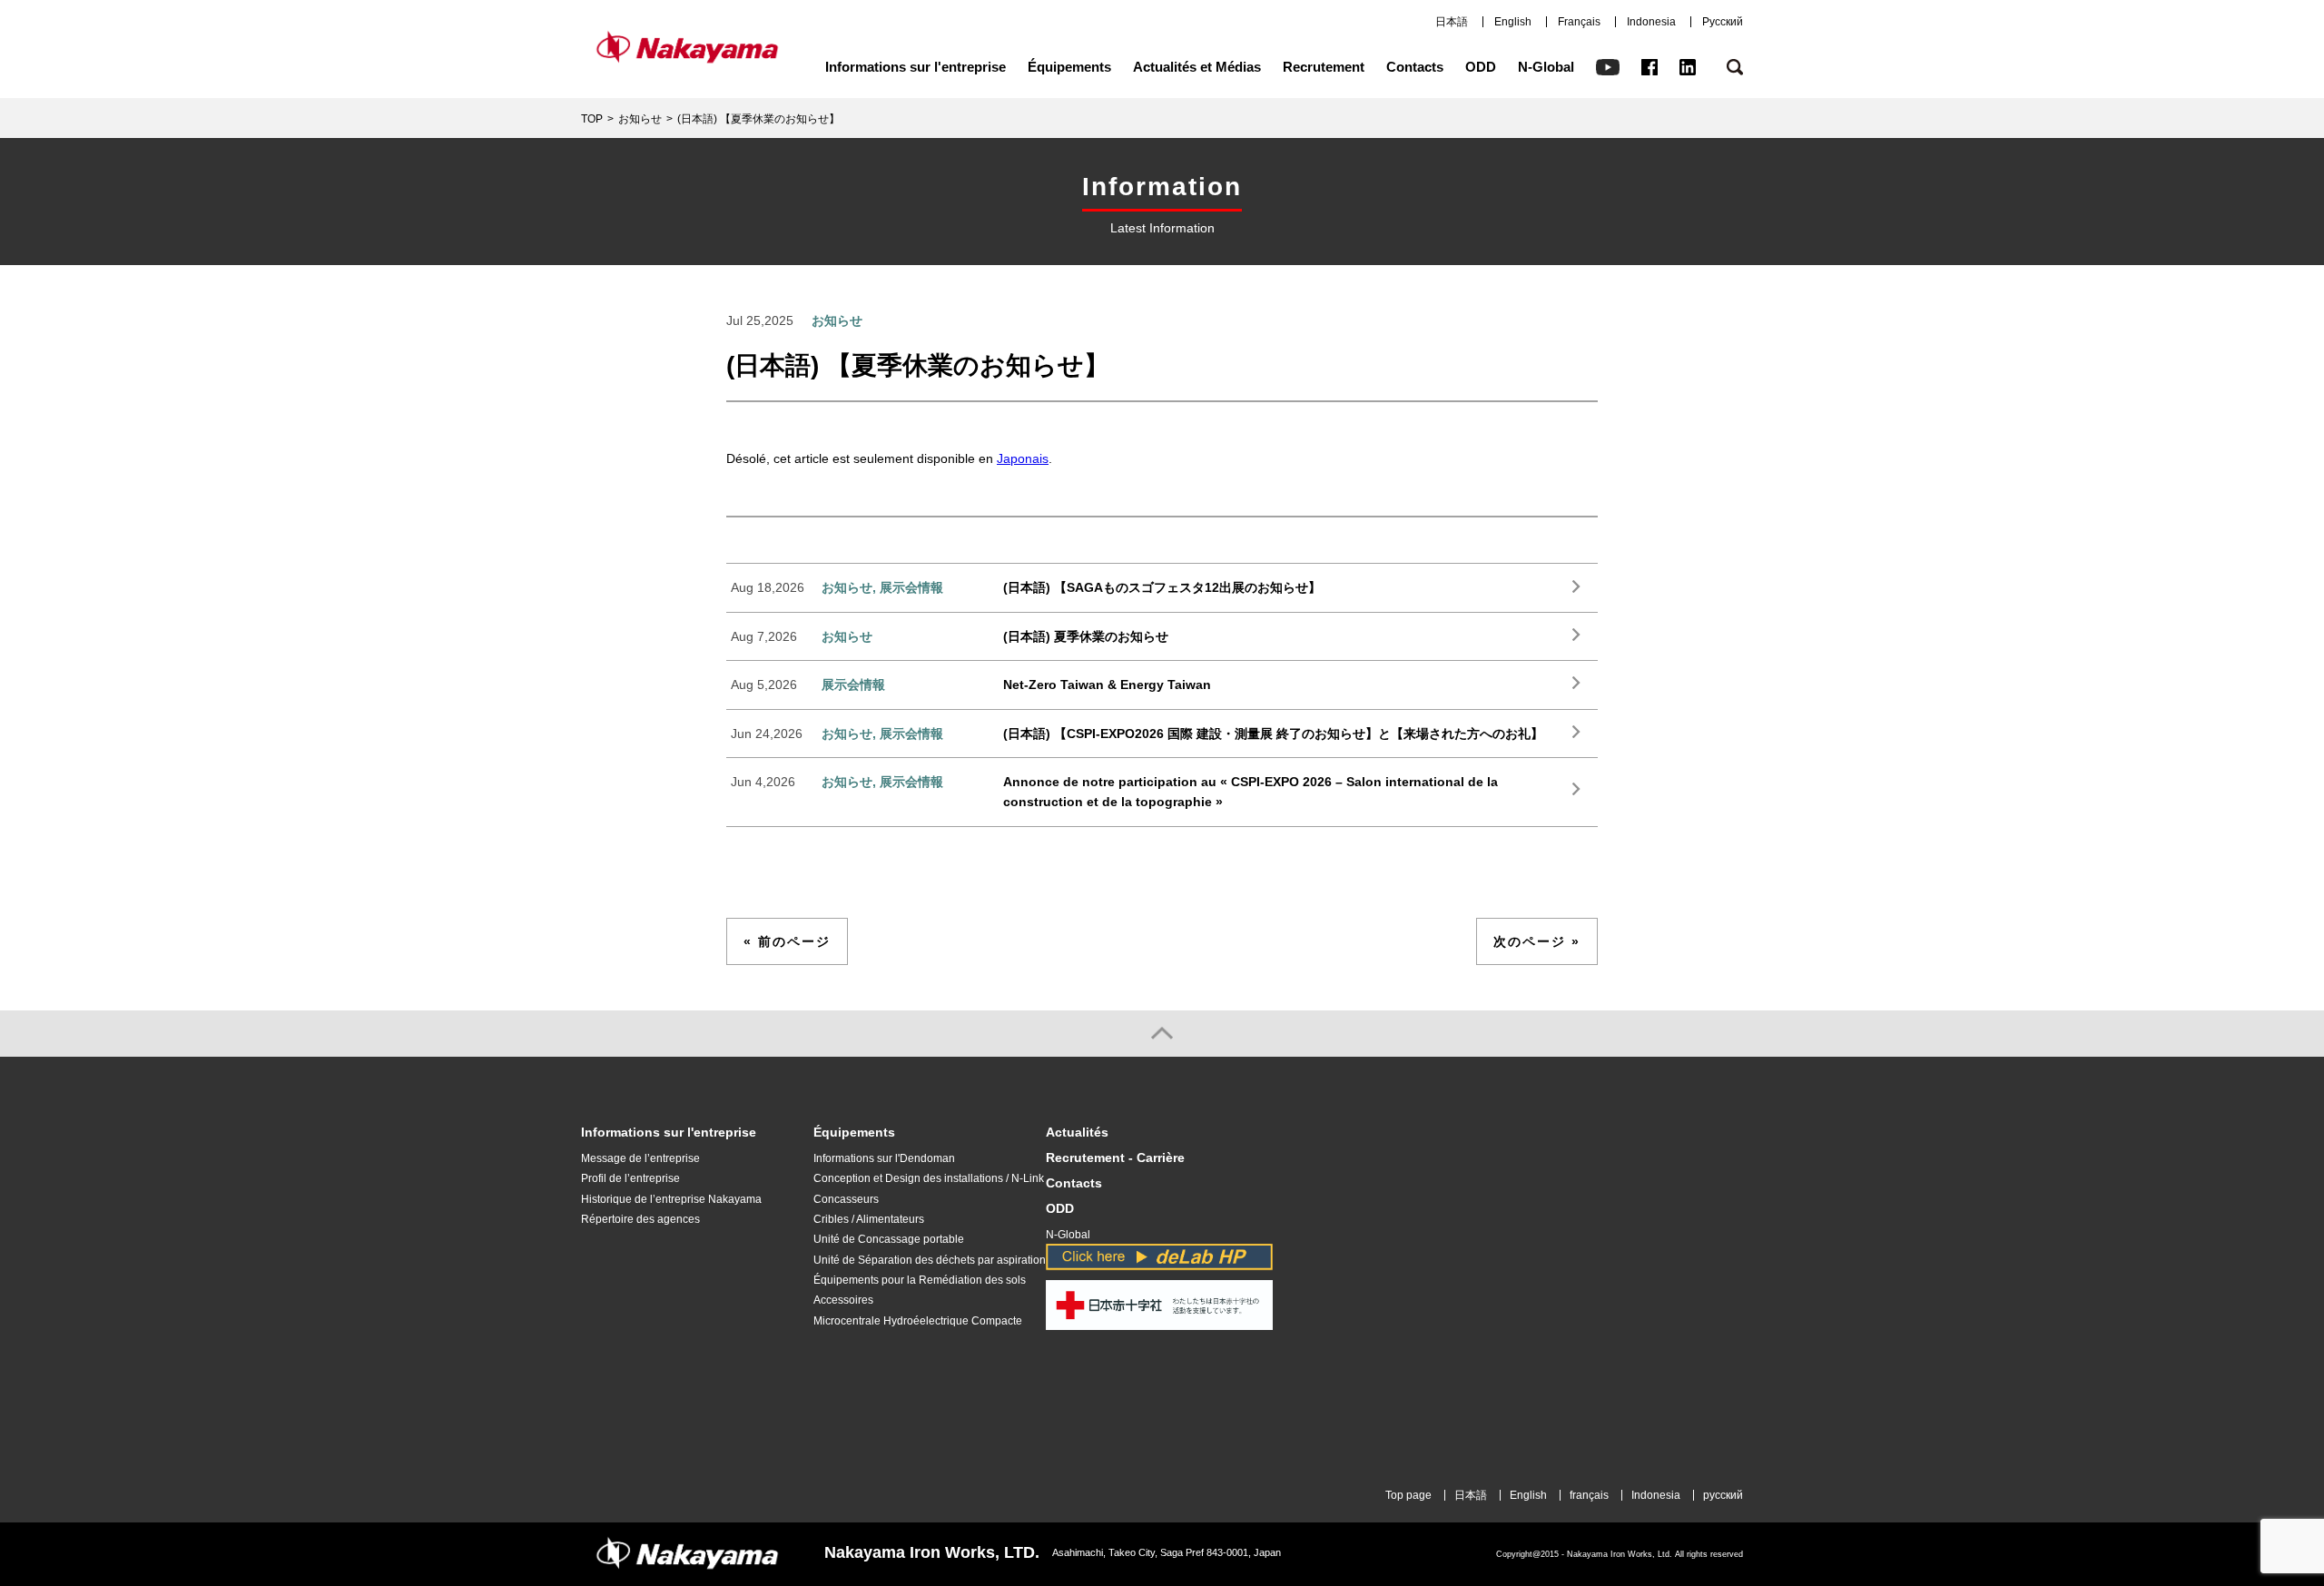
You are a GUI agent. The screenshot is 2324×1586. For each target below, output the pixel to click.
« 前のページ (787, 941)
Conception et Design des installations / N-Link (929, 1178)
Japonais (1023, 458)
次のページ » (1537, 941)
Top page (1408, 1495)
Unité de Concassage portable (889, 1239)
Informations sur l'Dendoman (884, 1158)
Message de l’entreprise (640, 1158)
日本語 (1452, 22)
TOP (592, 119)
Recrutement (1324, 67)
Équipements (1069, 67)
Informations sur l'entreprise (916, 67)
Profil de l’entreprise (630, 1178)
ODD (1481, 67)
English (1513, 22)
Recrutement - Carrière (1115, 1158)
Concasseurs (846, 1199)
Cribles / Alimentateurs (869, 1219)
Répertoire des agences (640, 1219)
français (1589, 1495)
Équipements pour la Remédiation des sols (920, 1280)
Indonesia (1651, 22)
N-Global (1546, 67)
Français (1579, 22)
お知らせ (640, 119)
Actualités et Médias (1197, 67)
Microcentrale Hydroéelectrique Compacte (918, 1321)
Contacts (1415, 67)
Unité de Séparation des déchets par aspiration (930, 1260)
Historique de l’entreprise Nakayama (671, 1199)
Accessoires (843, 1300)
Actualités (1077, 1133)
